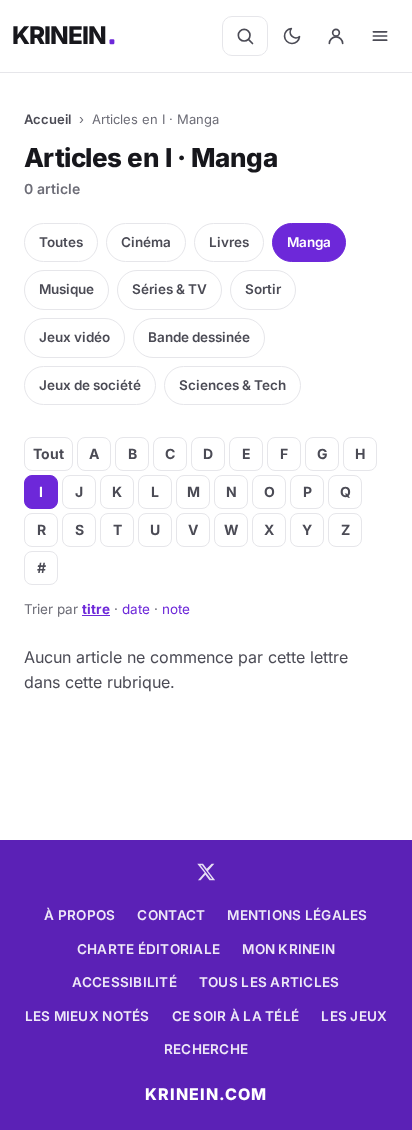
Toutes (61, 242)
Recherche (206, 1049)
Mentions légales (297, 915)
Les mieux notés (87, 1016)
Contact (171, 915)
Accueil (47, 119)
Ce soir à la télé (236, 1016)
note (176, 609)
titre (96, 609)
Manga (309, 242)
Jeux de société (90, 385)
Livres (229, 242)
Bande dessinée (199, 337)
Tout (48, 453)
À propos (79, 915)
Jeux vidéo (74, 337)
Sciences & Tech (232, 385)
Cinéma (146, 242)
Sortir (263, 289)
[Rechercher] (245, 36)
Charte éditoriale (149, 949)
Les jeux (354, 1016)
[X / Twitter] (206, 872)
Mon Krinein (288, 949)
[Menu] (380, 36)
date (136, 609)
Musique (66, 289)
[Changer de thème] (292, 36)
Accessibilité (124, 982)
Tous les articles (269, 982)
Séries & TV (169, 289)
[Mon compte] (336, 36)
